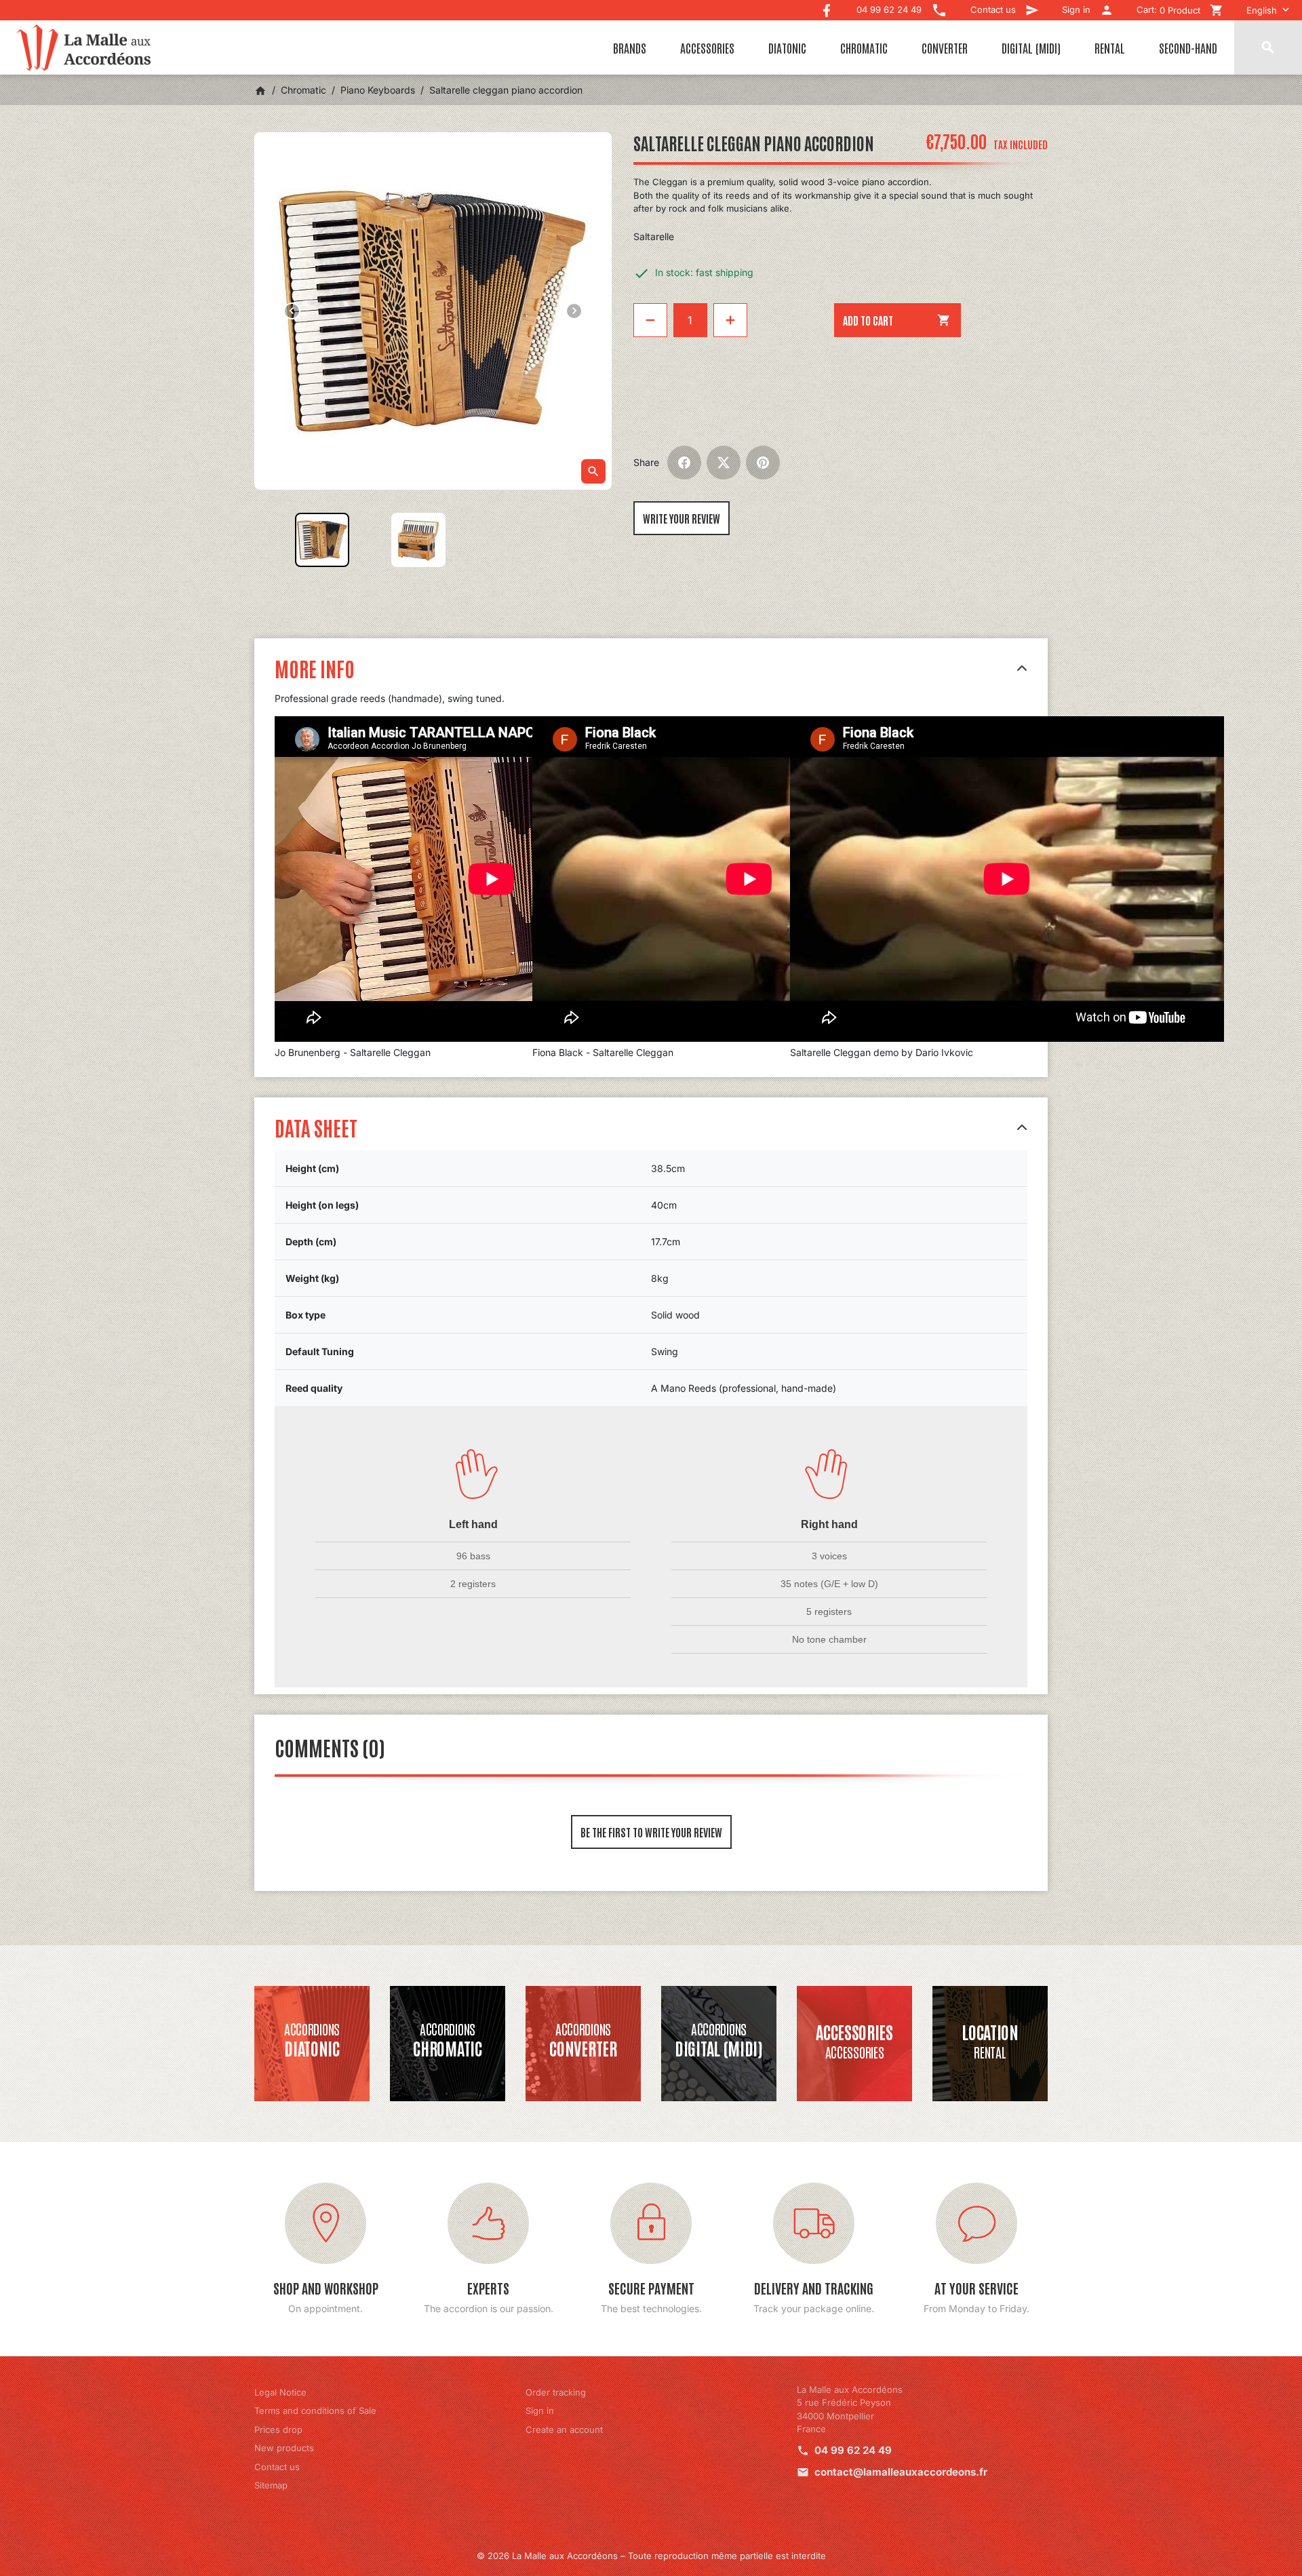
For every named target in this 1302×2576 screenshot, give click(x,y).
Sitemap (271, 2485)
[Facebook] (827, 7)
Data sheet (316, 1127)
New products (284, 2448)
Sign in (540, 2411)
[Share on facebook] (684, 463)
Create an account (564, 2429)
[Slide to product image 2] (418, 540)
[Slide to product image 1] (322, 540)
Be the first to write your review (651, 1832)
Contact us (277, 2467)
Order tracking (556, 2392)
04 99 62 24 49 (853, 2450)
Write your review (682, 518)
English (1262, 10)
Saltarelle (654, 236)
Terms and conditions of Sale (315, 2411)
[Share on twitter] (724, 463)
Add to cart (897, 320)
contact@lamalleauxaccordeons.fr (901, 2472)
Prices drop (278, 2429)
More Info (315, 668)
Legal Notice (280, 2392)
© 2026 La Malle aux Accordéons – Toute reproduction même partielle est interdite (651, 2556)
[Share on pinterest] (763, 463)
